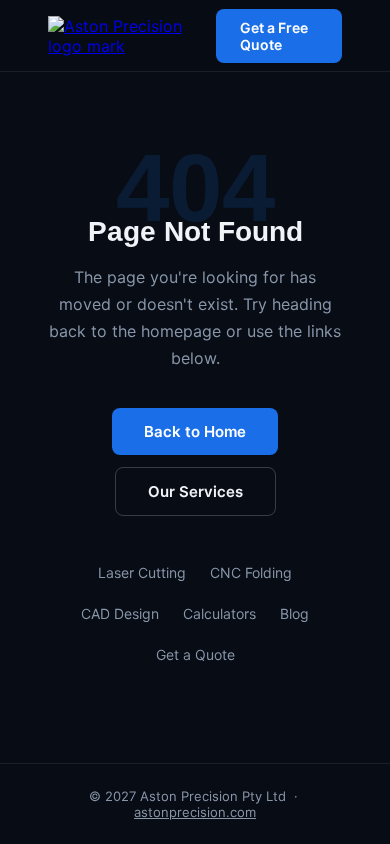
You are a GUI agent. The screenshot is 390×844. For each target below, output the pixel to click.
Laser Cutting (142, 572)
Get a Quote (195, 654)
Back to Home (195, 431)
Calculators (219, 613)
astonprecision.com (195, 812)
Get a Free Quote (274, 36)
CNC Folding (251, 572)
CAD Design (120, 613)
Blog (294, 613)
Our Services (195, 491)
